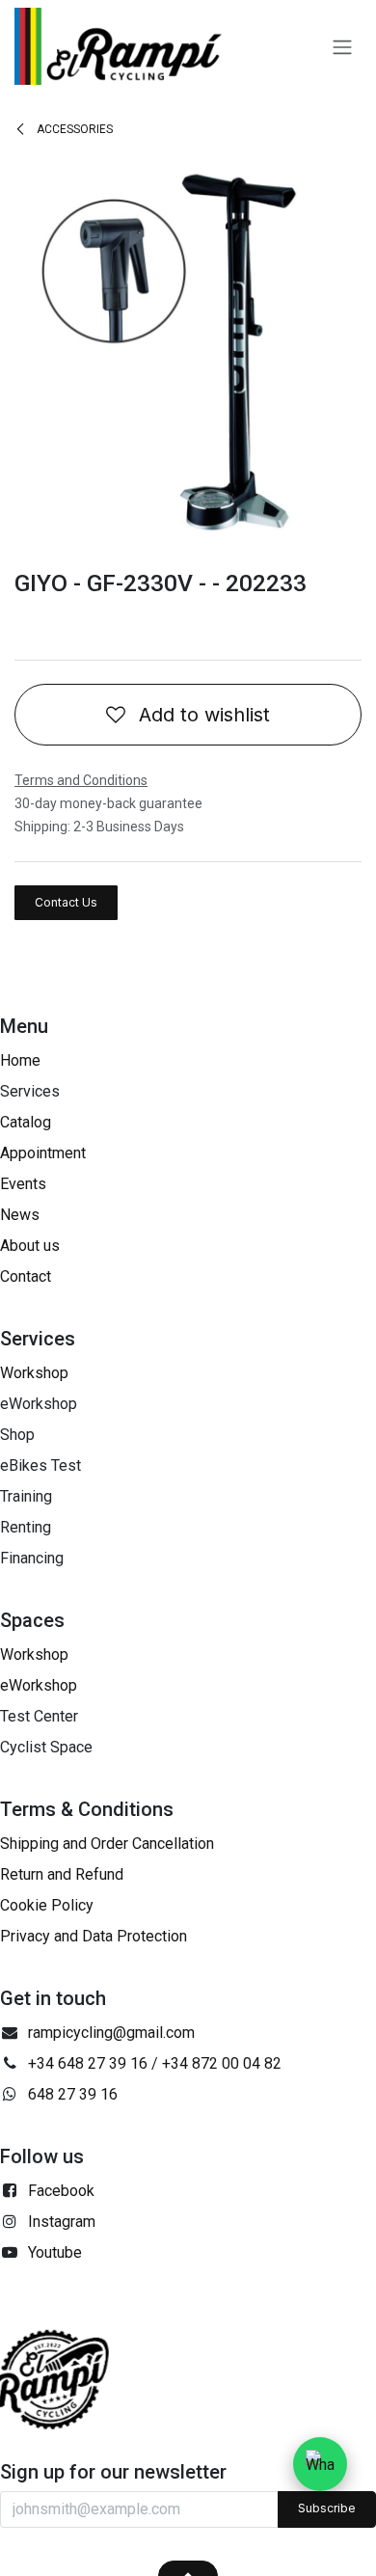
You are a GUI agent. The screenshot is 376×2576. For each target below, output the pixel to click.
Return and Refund (62, 1874)
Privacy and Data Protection (94, 1936)
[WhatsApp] (320, 2464)
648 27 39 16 (73, 2094)
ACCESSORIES (73, 129)
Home (20, 1060)
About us (30, 1246)
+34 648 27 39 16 (88, 2063)
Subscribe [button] (327, 2508)
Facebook (61, 2191)
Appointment (43, 1153)
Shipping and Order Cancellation (107, 1844)
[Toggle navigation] (342, 46)
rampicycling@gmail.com (111, 2033)
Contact (26, 1276)
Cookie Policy (47, 1905)
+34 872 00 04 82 (222, 2063)
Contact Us (66, 902)
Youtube (55, 2252)
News (20, 1215)
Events (23, 1184)
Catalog (26, 1122)
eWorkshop (39, 1685)
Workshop (34, 1373)
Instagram (62, 2222)
